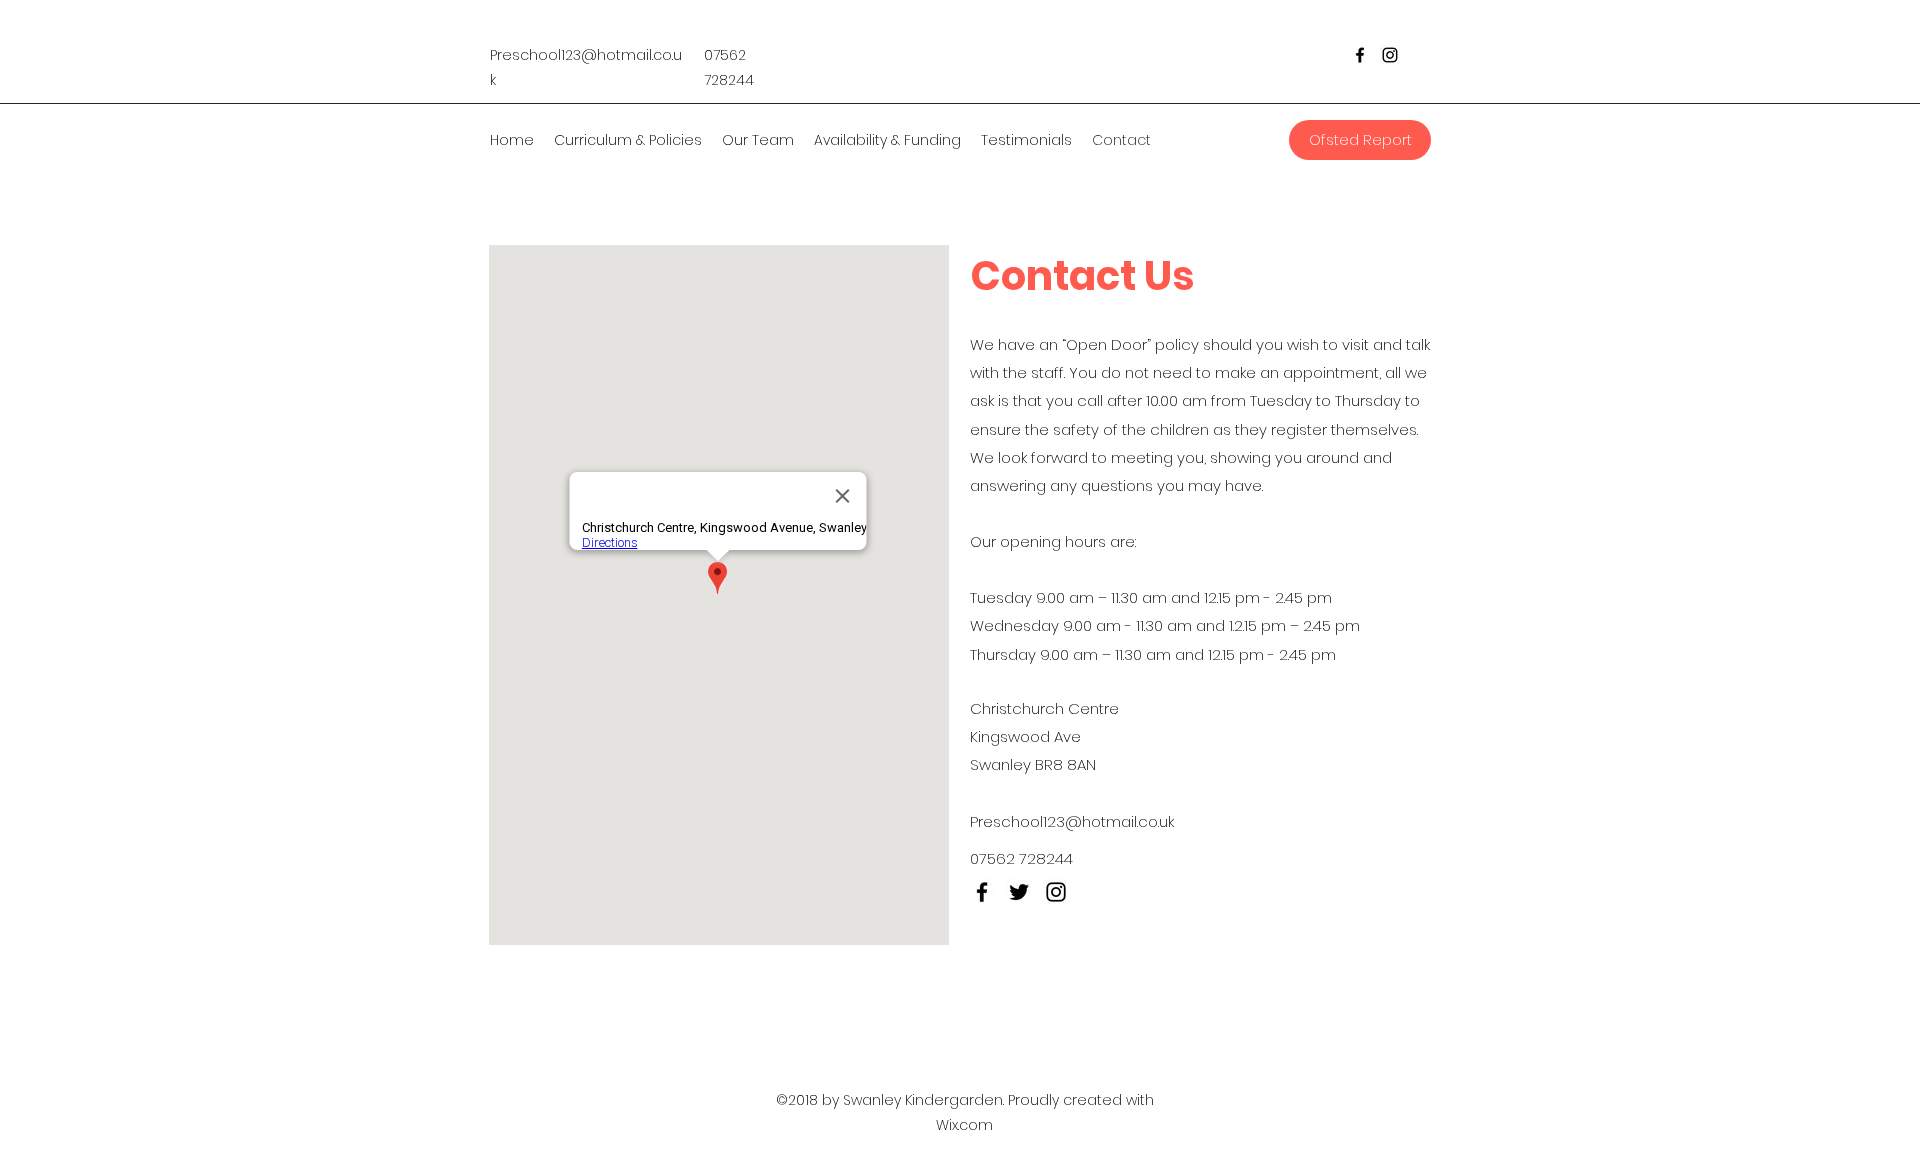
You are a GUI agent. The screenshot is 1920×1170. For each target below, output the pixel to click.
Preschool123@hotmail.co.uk (1072, 821)
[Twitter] (1019, 892)
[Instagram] (1390, 55)
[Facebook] (1360, 55)
